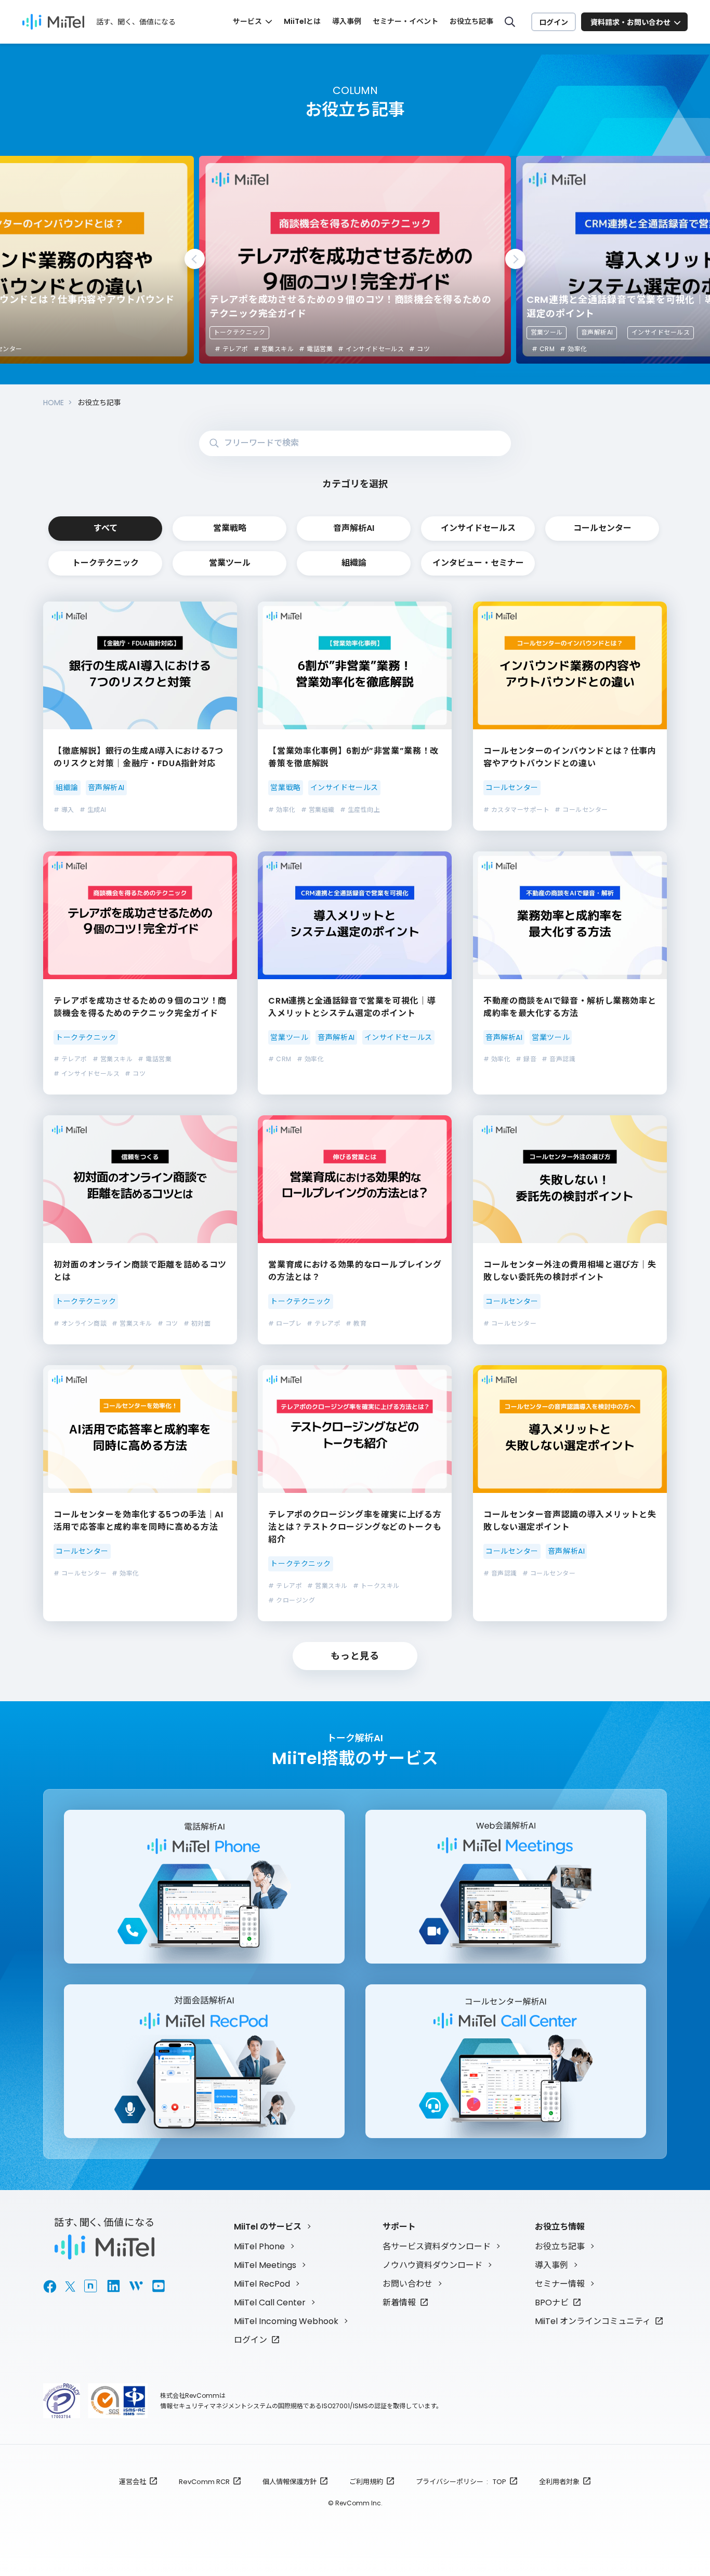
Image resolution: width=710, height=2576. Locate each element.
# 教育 (356, 1323)
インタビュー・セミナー (478, 563)
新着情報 (399, 2303)
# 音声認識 (558, 1059)
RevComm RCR (204, 2482)
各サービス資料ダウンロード (437, 2246)
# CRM (543, 349)
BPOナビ (552, 2303)
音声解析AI (597, 332)
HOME (54, 403)
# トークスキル (376, 1586)
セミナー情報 (560, 2284)
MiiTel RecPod (262, 2284)
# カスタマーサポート (516, 810)
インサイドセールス (661, 332)
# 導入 (64, 810)
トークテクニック (240, 332)
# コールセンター (581, 810)
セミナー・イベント (405, 21)
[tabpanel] (355, 260)
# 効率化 (573, 349)
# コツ (419, 349)
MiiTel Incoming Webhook (286, 2321)
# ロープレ (285, 1323)
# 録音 (526, 1059)
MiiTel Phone (259, 2246)
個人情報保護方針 (290, 2482)
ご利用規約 (366, 2482)
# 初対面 (197, 1323)
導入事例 (347, 21)
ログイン (554, 22)
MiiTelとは (302, 21)
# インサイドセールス (371, 349)
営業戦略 (230, 528)
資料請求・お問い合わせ (630, 22)
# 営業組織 (318, 810)
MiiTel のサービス (268, 2227)
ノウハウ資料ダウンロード (432, 2265)
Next (515, 259)
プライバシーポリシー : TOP (461, 2482)
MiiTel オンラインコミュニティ (593, 2321)
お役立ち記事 (471, 21)
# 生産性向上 (360, 810)
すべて (106, 528)
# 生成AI (93, 810)
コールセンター (602, 528)
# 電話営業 (316, 349)
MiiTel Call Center (270, 2303)
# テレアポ (232, 349)
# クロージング (292, 1600)
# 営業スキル (274, 349)
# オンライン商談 (80, 1323)
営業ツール (547, 332)
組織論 (354, 563)
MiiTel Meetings (265, 2265)
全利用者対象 (559, 2482)
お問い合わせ (407, 2284)
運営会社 (133, 2482)
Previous (195, 259)
